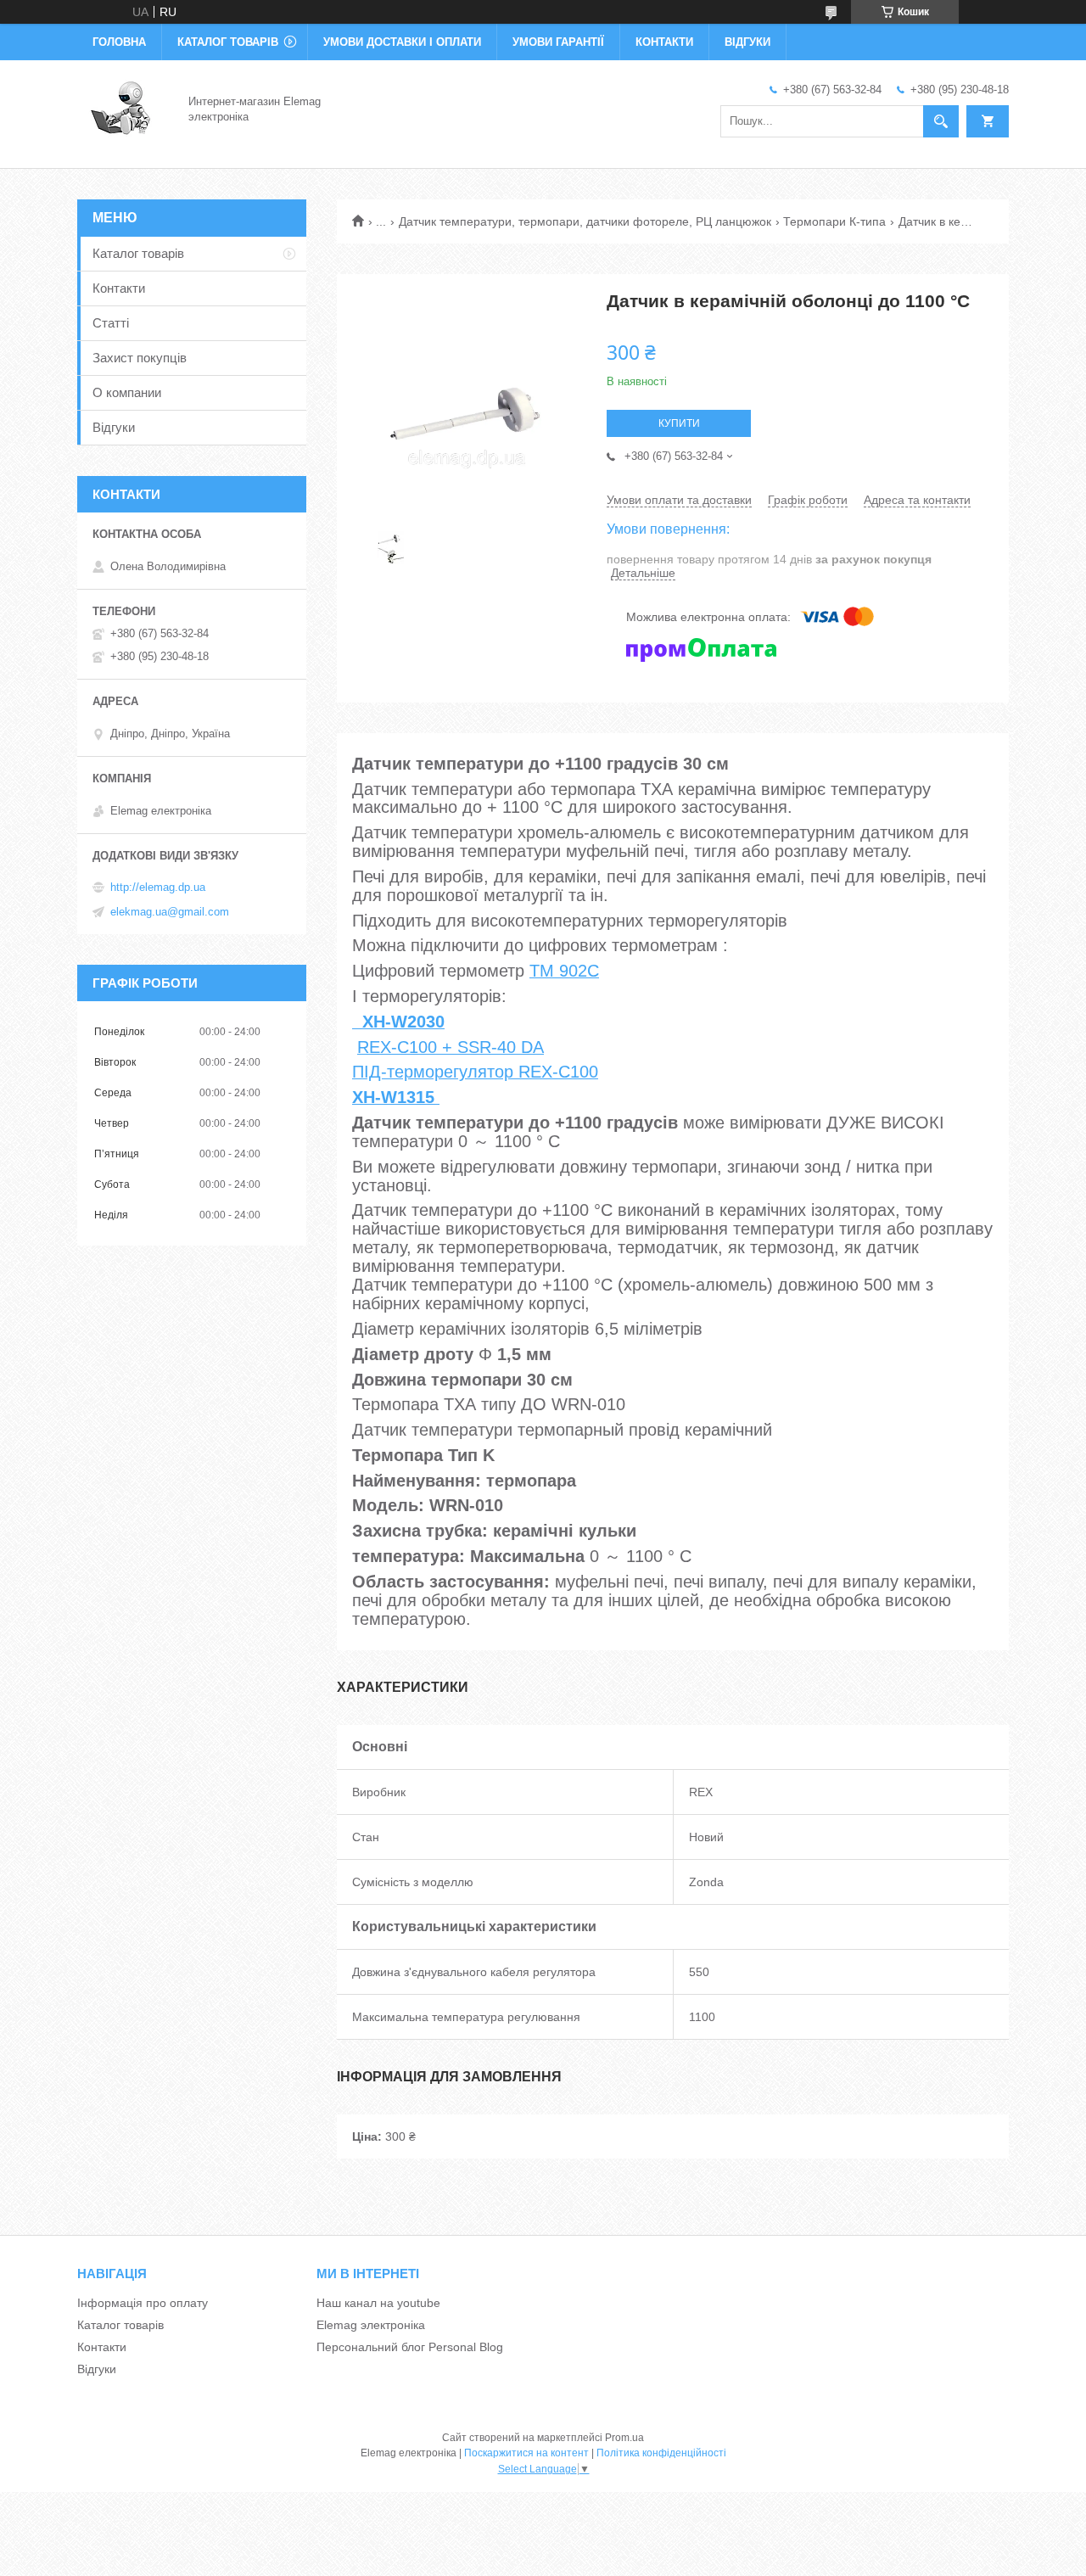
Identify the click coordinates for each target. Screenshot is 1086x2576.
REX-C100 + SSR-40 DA (451, 1047)
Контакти (664, 42)
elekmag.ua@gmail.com (170, 912)
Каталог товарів (228, 42)
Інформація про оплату (143, 2303)
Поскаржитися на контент (526, 2453)
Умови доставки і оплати (402, 42)
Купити (679, 423)
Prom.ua (624, 2438)
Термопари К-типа (834, 221)
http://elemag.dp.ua (158, 887)
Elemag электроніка (371, 2325)
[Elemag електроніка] (123, 109)
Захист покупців (140, 358)
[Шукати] (941, 121)
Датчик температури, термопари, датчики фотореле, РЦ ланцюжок (585, 221)
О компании (127, 392)
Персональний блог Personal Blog (410, 2347)
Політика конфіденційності (661, 2453)
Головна (119, 42)
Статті (111, 323)
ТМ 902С (564, 971)
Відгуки (747, 42)
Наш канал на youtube (378, 2303)
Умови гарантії (558, 42)
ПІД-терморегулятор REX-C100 (475, 1072)
